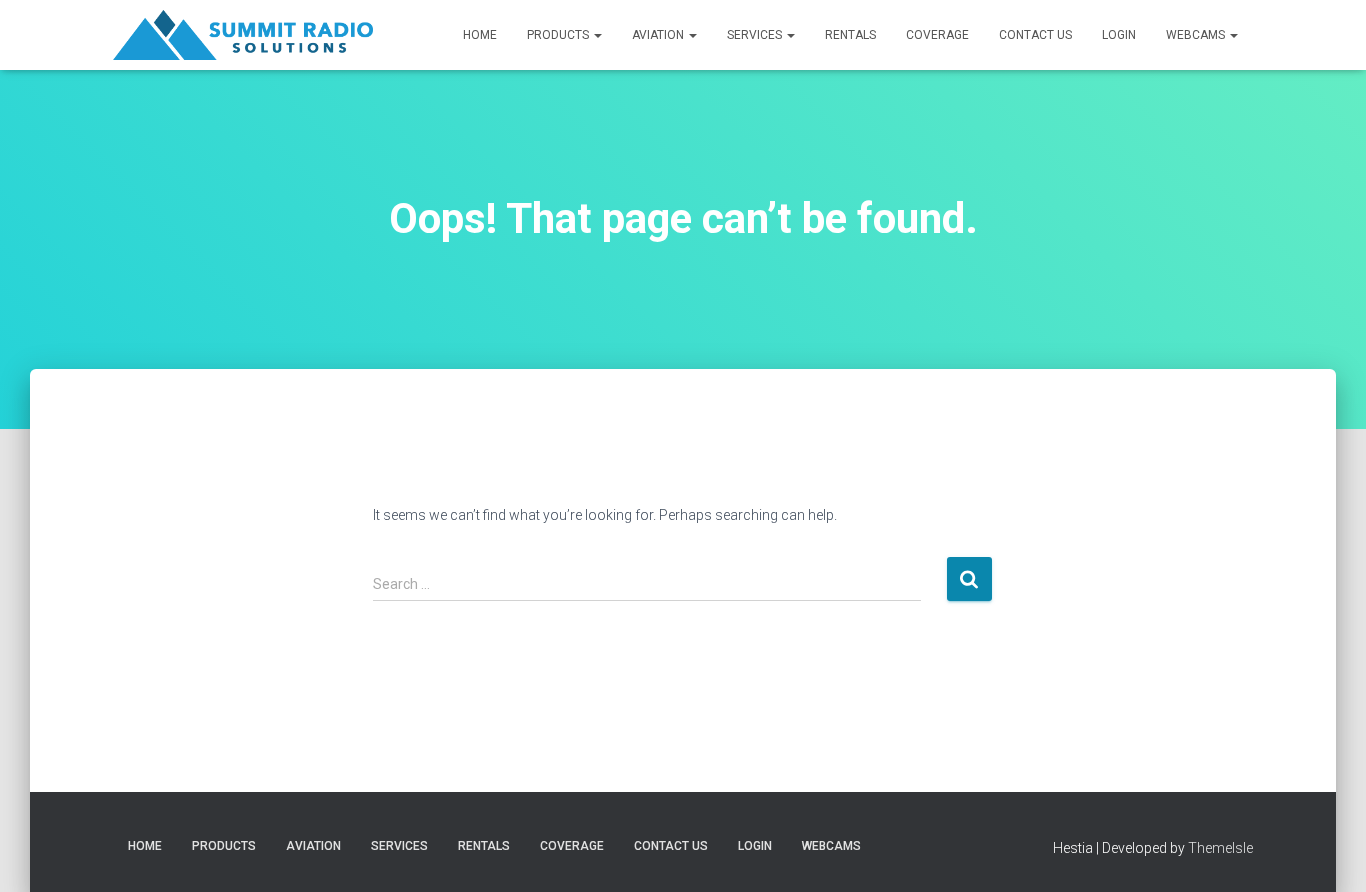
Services (756, 35)
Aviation (659, 35)
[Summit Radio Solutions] (243, 35)
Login (1119, 35)
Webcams (1197, 35)
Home (480, 35)
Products (559, 35)
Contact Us (1035, 35)
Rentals (850, 35)
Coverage (937, 35)
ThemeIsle (1220, 848)
